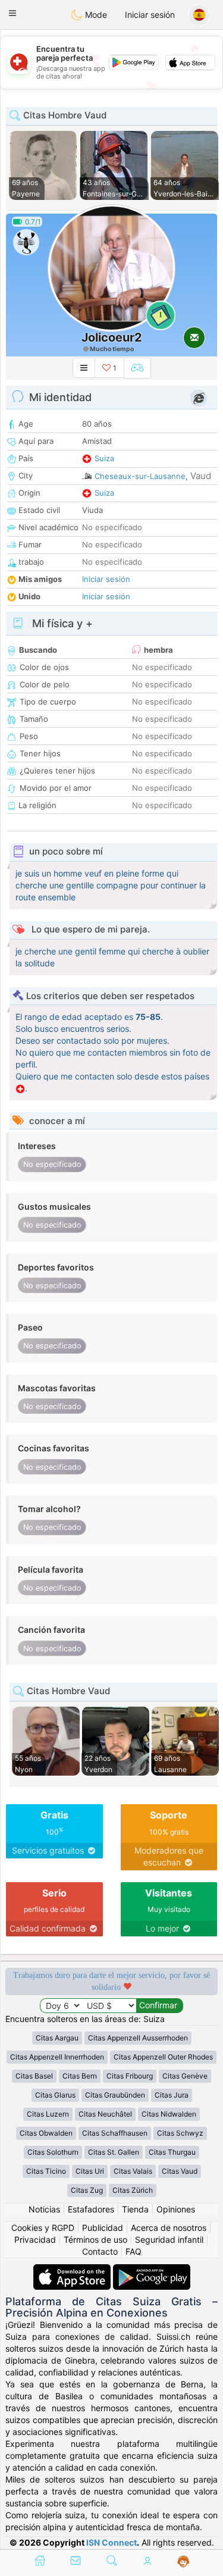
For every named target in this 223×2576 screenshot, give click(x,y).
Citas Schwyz (180, 2133)
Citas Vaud (180, 2171)
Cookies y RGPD (43, 2228)
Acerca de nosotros (169, 2228)
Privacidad (35, 2239)
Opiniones (176, 2209)
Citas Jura (172, 2095)
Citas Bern (80, 2076)
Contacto (100, 2251)
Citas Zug (87, 2190)
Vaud (201, 476)
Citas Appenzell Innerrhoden (57, 2057)
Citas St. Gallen (114, 2152)
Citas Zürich (133, 2190)
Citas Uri (90, 2171)
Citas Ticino (46, 2171)
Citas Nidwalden (169, 2114)
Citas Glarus (55, 2095)
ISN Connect (111, 2542)
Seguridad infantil (169, 2239)
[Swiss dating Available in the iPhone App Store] (73, 2270)
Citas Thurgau (172, 2152)
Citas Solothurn (53, 2152)
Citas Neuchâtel (105, 2114)
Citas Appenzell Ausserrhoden (138, 2038)
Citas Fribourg (130, 2076)
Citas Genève (185, 2076)
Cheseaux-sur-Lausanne (140, 476)
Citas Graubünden (115, 2095)
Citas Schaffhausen (115, 2133)
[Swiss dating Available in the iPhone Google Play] (152, 2270)
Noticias (44, 2209)
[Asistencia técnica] (183, 2562)
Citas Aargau (57, 2038)
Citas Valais (133, 2171)
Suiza (104, 458)
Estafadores (91, 2209)
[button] (12, 13)
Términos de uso (95, 2239)
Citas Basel (34, 2076)
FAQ (134, 2251)
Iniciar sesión (150, 15)
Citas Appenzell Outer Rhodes (163, 2057)
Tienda (135, 2209)
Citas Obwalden (46, 2133)
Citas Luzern (48, 2114)
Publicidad (103, 2228)
